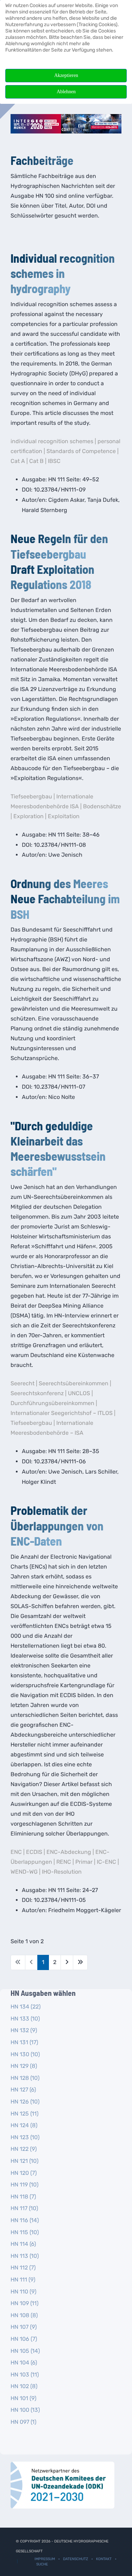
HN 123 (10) (25, 2137)
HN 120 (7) (24, 2173)
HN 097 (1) (23, 2422)
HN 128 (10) (25, 2078)
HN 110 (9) (23, 2292)
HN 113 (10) (25, 2256)
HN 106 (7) (24, 2339)
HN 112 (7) (23, 2268)
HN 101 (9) (23, 2398)
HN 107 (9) (24, 2327)
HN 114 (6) (23, 2244)
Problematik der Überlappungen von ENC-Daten (57, 1525)
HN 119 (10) (24, 2185)
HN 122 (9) (24, 2149)
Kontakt (104, 2559)
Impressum (45, 2559)
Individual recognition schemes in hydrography (63, 273)
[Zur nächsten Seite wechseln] (67, 1962)
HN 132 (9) (24, 2030)
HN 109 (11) (24, 2303)
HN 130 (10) (25, 2054)
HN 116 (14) (25, 2220)
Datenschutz (76, 2559)
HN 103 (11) (25, 2375)
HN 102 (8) (24, 2386)
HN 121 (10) (24, 2161)
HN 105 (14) (25, 2351)
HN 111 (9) (23, 2280)
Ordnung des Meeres (59, 883)
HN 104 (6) (24, 2363)
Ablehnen (66, 92)
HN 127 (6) (23, 2090)
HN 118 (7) (23, 2197)
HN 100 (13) (25, 2410)
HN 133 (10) (25, 2019)
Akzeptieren (66, 75)
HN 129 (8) (24, 2066)
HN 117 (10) (24, 2208)
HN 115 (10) (25, 2232)
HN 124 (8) (24, 2125)
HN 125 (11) (24, 2114)
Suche (42, 2564)
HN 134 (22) (26, 2007)
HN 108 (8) (24, 2315)
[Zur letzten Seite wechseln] (80, 1962)
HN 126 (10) (25, 2102)
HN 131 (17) (24, 2042)
